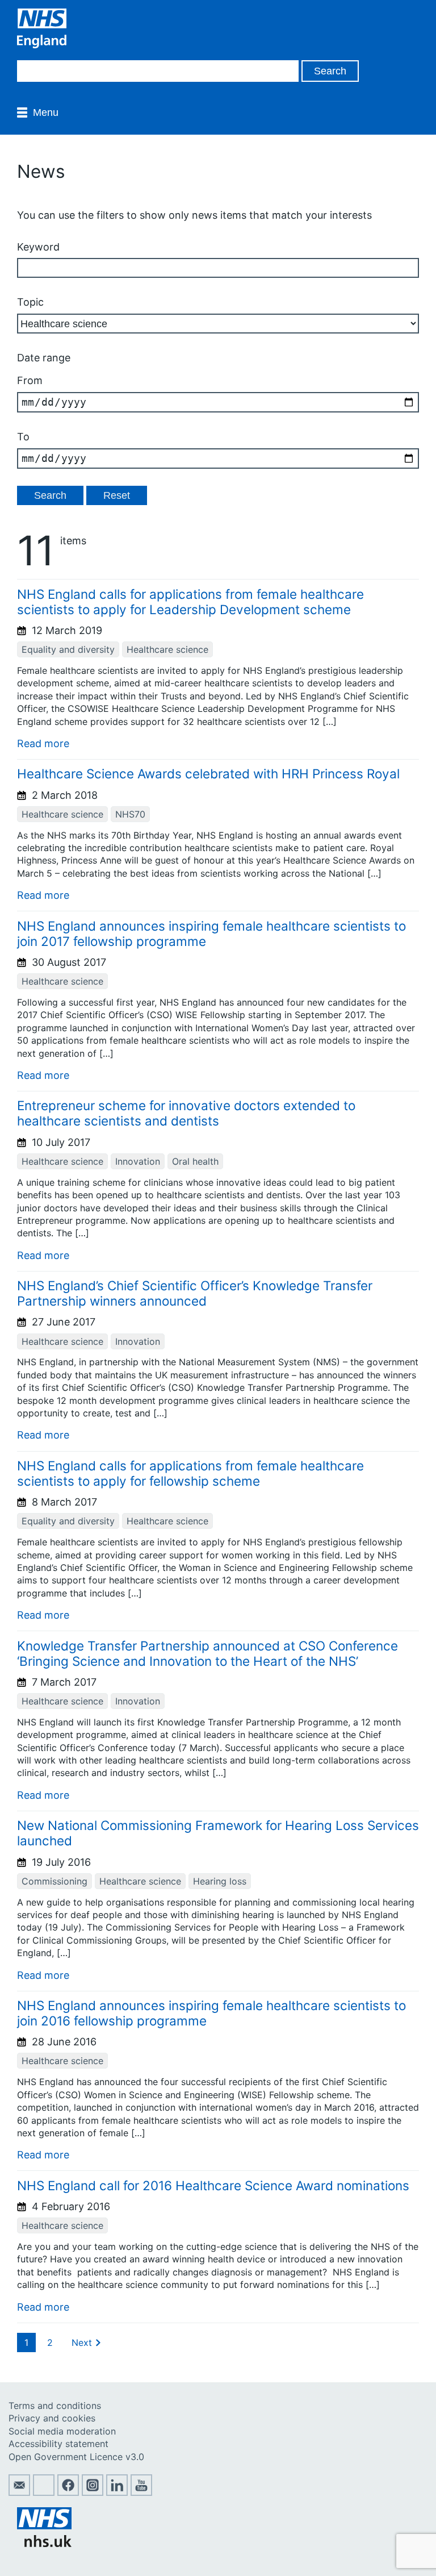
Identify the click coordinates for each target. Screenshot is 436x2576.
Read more (43, 743)
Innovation (138, 1161)
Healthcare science (167, 649)
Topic (30, 302)
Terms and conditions (55, 2406)
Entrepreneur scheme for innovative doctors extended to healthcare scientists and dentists (186, 1113)
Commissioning (54, 1881)
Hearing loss (220, 1881)
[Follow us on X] (44, 2492)
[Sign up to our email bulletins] (19, 2492)
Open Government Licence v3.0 (76, 2457)
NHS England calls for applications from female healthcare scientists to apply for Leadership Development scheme (190, 602)
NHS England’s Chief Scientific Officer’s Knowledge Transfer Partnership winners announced (195, 1293)
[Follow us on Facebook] (68, 2492)
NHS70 (130, 814)
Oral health (195, 1161)
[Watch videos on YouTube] (141, 2492)
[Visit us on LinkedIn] (117, 2492)
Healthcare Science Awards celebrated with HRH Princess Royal (208, 774)
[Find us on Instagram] (93, 2492)
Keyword (38, 247)
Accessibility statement (58, 2444)
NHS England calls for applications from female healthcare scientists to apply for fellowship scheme (190, 1473)
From (30, 380)
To (23, 437)
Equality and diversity (68, 649)
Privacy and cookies (52, 2418)
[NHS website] (44, 2544)
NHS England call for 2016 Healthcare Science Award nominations (213, 2185)
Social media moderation (62, 2431)
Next (82, 2342)
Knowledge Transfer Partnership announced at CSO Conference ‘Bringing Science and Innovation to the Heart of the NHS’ (207, 1653)
